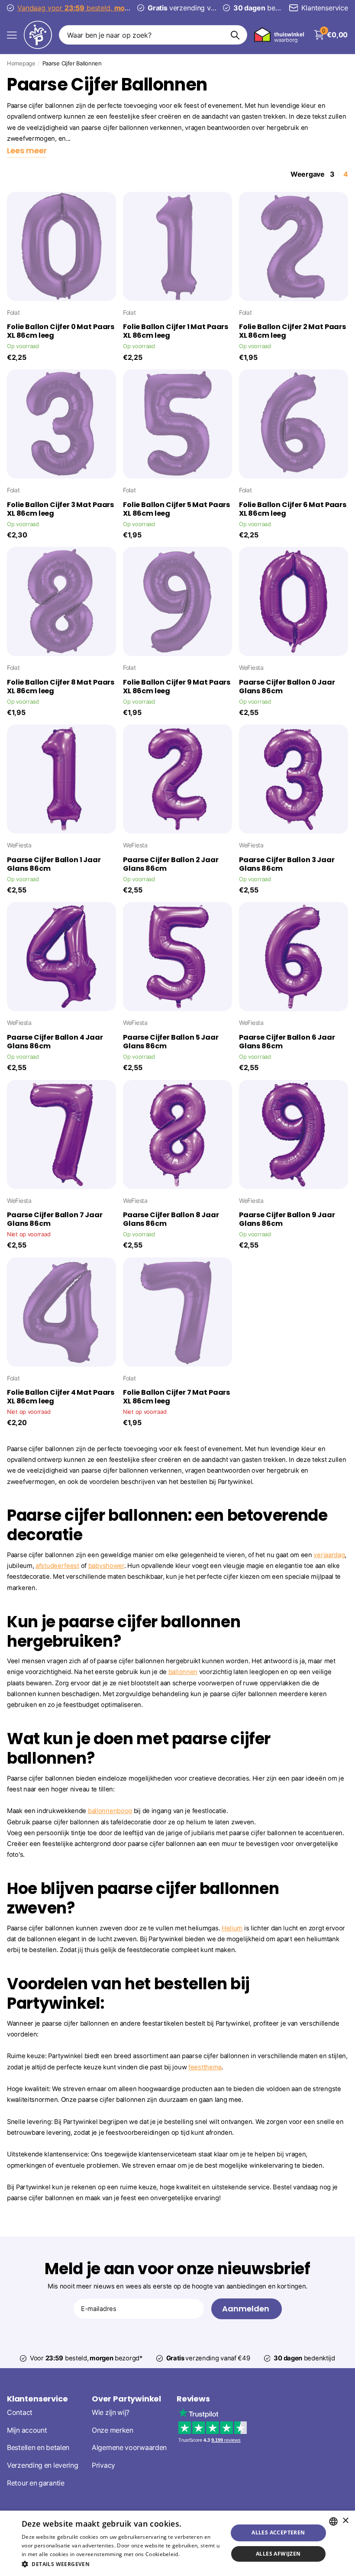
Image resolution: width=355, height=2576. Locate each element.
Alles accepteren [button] (278, 2532)
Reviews (193, 2399)
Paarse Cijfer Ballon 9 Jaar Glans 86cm (287, 1219)
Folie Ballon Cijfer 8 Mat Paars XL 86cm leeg (61, 687)
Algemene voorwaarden (129, 2448)
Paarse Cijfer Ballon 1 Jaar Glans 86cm (54, 864)
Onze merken (113, 2430)
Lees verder (196, 2554)
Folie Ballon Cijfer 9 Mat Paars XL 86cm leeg (177, 687)
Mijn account (27, 2430)
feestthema (205, 2067)
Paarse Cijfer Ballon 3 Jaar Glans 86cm (287, 864)
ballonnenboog (110, 1811)
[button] (122, 2564)
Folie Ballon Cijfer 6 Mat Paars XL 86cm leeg (293, 509)
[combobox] (333, 2521)
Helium (232, 1928)
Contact (20, 2413)
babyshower (106, 1566)
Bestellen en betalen (38, 2448)
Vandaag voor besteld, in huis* (92, 8)
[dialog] (177, 2543)
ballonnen (183, 1672)
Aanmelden (247, 2309)
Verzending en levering (42, 2465)
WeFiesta (251, 667)
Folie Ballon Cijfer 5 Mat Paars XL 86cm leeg (176, 509)
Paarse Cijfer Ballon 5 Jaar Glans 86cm (171, 1042)
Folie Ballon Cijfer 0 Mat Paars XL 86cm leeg (61, 331)
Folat (13, 312)
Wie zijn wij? (111, 2413)
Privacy (103, 2465)
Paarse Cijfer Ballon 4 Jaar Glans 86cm (55, 1042)
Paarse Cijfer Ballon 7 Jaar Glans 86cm (55, 1219)
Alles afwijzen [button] (278, 2554)
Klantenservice (37, 2399)
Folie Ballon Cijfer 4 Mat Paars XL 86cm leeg (61, 1397)
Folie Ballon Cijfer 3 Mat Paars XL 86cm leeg (60, 509)
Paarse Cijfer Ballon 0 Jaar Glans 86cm (287, 687)
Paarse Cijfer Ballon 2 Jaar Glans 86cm (171, 864)
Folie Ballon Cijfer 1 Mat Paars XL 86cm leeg (176, 331)
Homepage (21, 63)
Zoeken (235, 35)
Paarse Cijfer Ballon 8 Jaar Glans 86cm (171, 1219)
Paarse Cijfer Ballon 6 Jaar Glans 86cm (287, 1042)
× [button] (345, 2521)
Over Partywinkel (126, 2399)
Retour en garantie (36, 2483)
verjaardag (329, 1555)
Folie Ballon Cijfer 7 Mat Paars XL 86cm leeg (176, 1397)
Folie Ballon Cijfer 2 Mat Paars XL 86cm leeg (292, 331)
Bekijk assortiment (12, 35)
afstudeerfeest (57, 1566)
